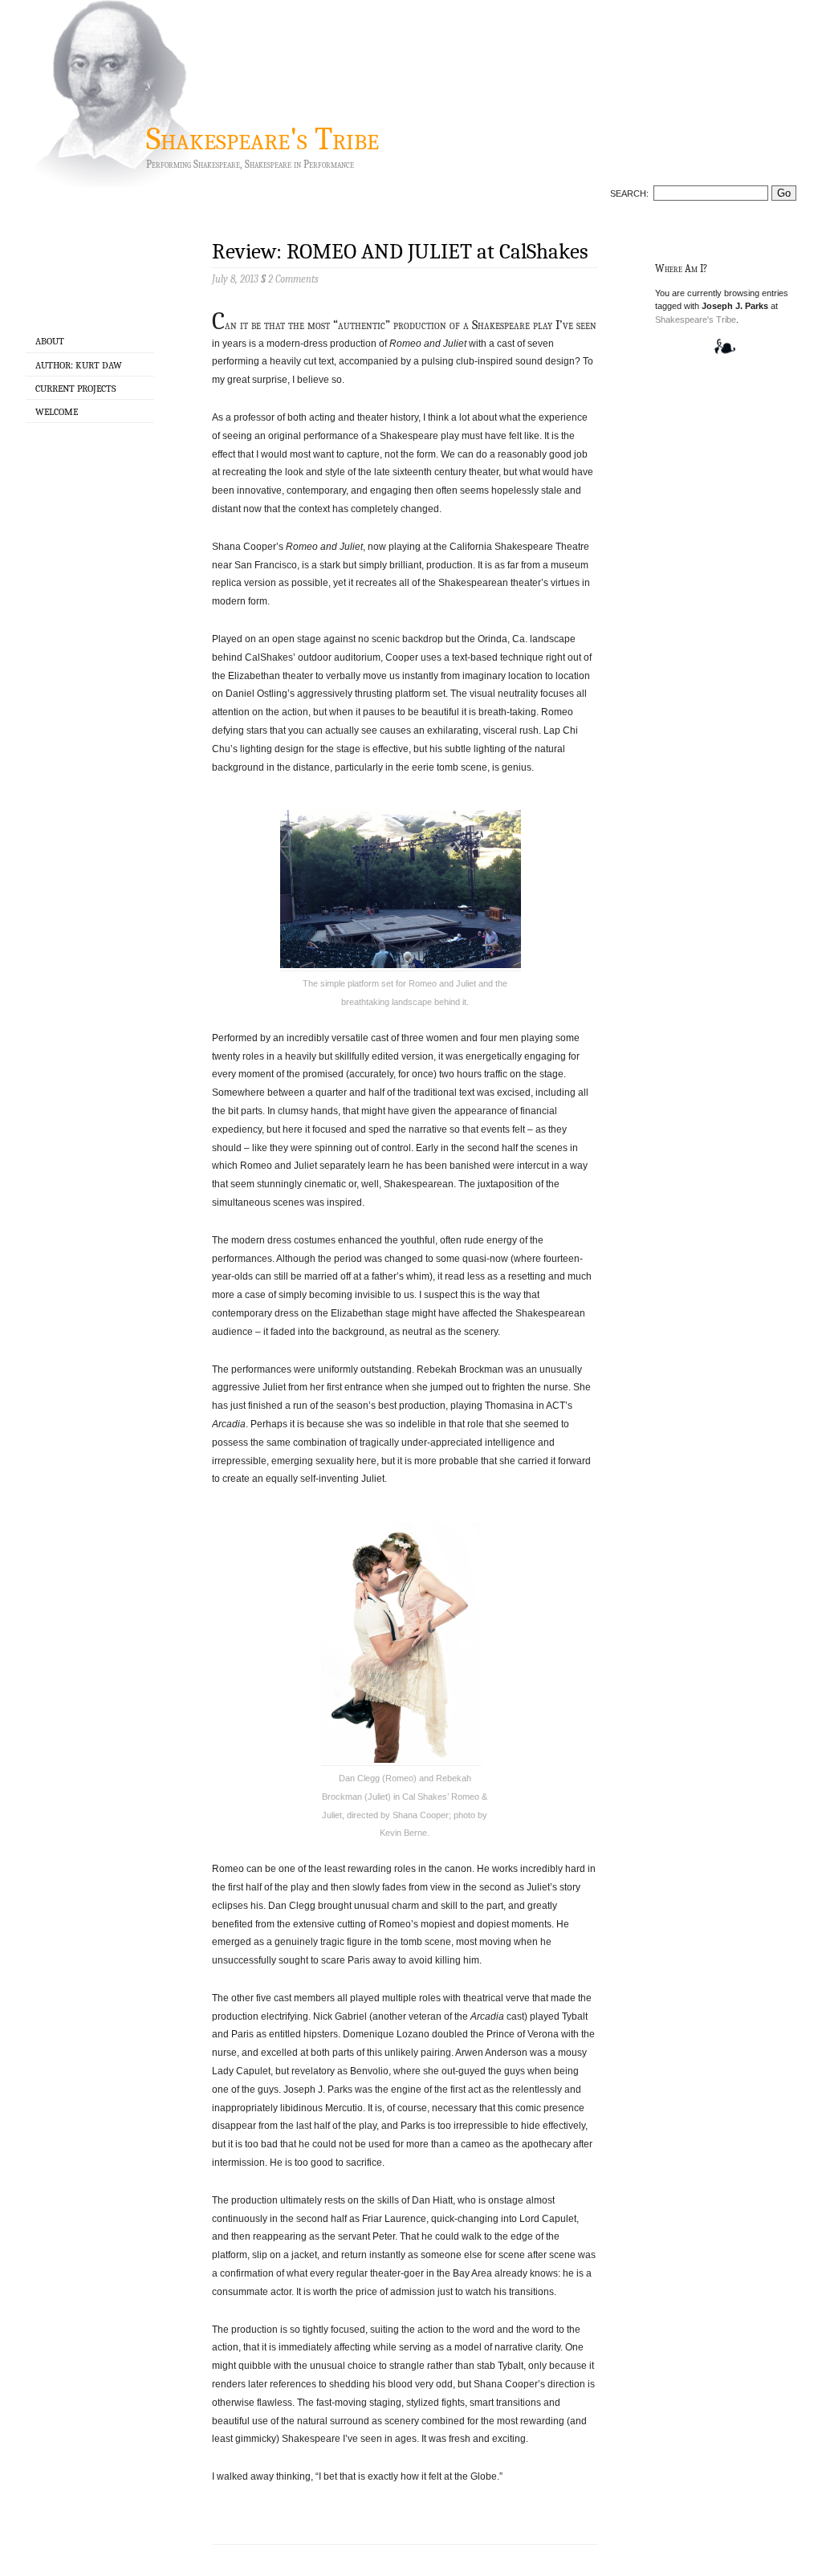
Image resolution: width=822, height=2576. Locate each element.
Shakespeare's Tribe (262, 139)
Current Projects (75, 389)
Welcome (57, 412)
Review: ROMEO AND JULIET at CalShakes (400, 252)
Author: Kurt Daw (79, 365)
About (50, 341)
